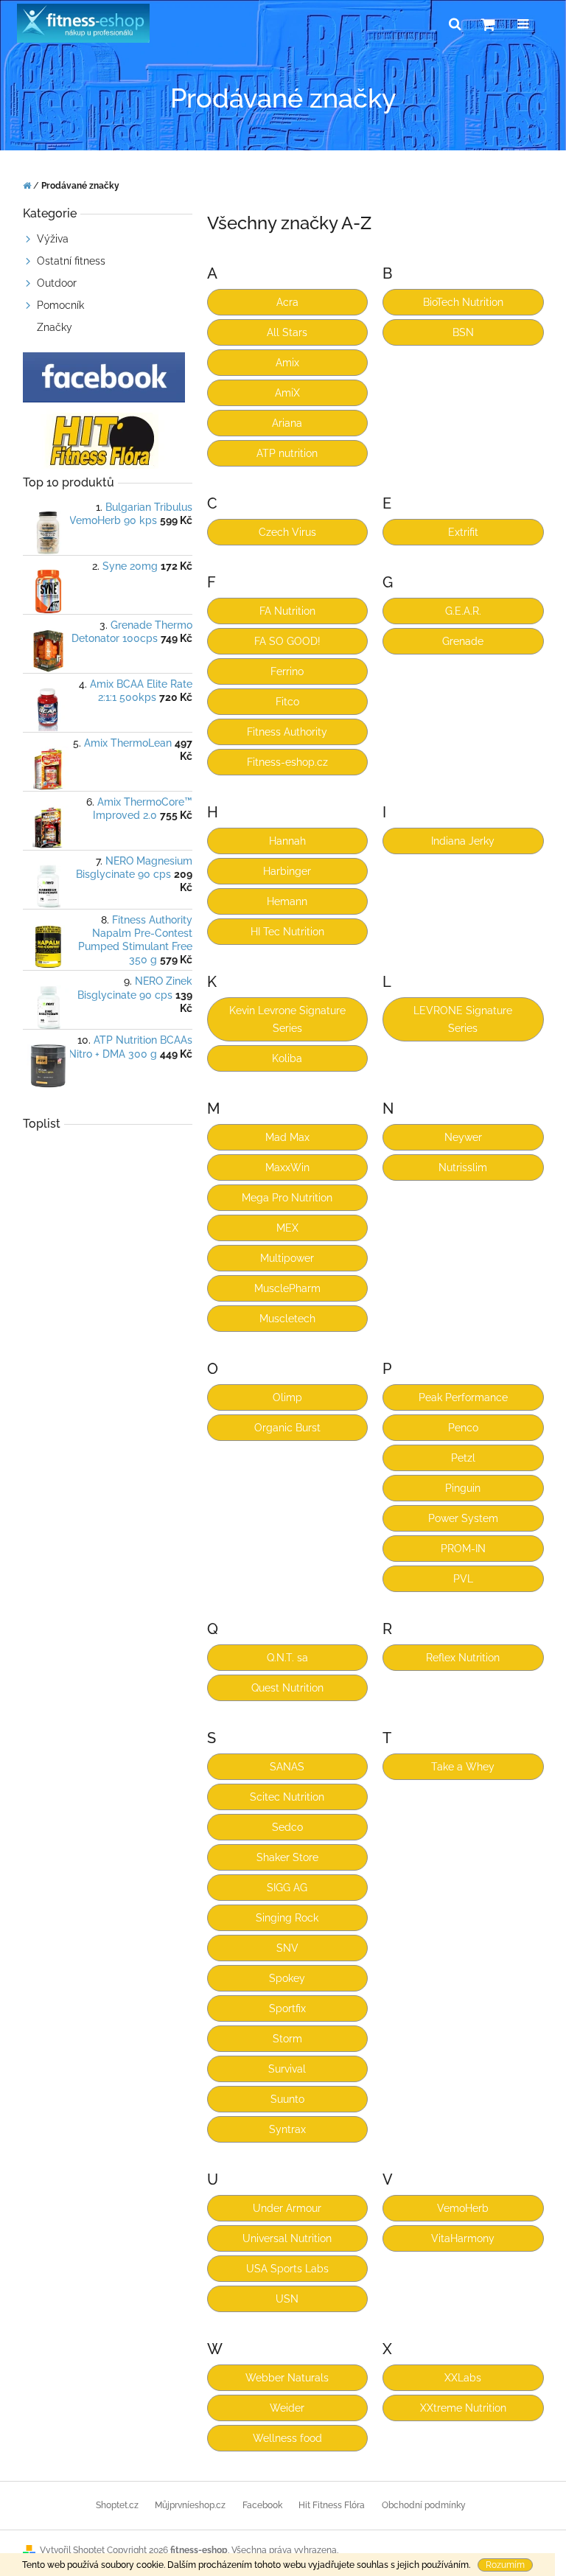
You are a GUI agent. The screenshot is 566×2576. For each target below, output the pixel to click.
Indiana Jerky (463, 841)
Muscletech (287, 1319)
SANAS (287, 1767)
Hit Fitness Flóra (332, 2505)
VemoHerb (463, 2208)
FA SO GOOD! (287, 641)
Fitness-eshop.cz (287, 762)
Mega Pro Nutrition (287, 1198)
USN (287, 2299)
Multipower (287, 1258)
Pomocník (60, 305)
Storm (287, 2039)
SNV (287, 1948)
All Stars (287, 332)
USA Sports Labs (287, 2269)
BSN (463, 332)
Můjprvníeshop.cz (190, 2505)
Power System (463, 1518)
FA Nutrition (287, 611)
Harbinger (287, 871)
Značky (55, 327)
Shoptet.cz (117, 2505)
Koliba (287, 1058)
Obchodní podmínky (424, 2505)
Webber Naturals (287, 2378)
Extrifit (463, 532)
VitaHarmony (463, 2238)
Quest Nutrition (287, 1688)
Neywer (463, 1137)
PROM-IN (463, 1549)
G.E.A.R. (463, 611)
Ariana (287, 423)
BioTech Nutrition (463, 302)
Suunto (287, 2099)
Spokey (287, 1978)
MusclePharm (287, 1288)
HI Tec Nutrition (287, 932)
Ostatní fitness (71, 261)
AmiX (287, 393)
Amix (287, 363)
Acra (287, 302)
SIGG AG (287, 1888)
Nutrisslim (463, 1167)
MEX (287, 1228)
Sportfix (287, 2008)
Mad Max (287, 1137)
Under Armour (287, 2208)
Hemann (287, 901)
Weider (287, 2408)
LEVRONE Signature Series (463, 1019)
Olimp (287, 1397)
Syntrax (287, 2129)
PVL (463, 1579)
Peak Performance (463, 1397)
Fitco (287, 702)
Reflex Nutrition (463, 1658)
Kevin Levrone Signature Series (287, 1019)
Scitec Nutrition (287, 1797)
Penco (463, 1428)
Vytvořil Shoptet (72, 2550)
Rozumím (505, 2565)
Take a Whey (463, 1767)
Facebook (262, 2505)
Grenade (463, 641)
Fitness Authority (287, 732)
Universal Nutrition (287, 2238)
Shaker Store (287, 1857)
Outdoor (57, 283)
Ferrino (287, 671)
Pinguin (463, 1488)
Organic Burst (287, 1428)
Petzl (463, 1458)
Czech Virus (287, 532)
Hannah (287, 841)
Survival (287, 2069)
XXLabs (463, 2378)
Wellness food (287, 2438)
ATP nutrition (287, 453)
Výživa (53, 239)
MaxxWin (287, 1167)
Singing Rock (287, 1918)
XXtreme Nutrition (463, 2408)
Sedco (287, 1827)
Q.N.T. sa (287, 1658)
